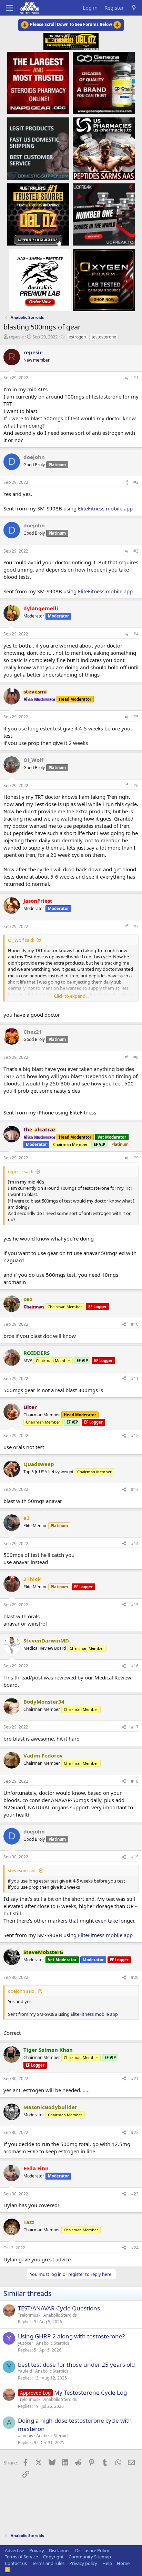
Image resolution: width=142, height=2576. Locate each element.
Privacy (37, 2550)
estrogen (77, 337)
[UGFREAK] (104, 214)
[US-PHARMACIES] (104, 148)
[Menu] (9, 8)
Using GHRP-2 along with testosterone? (71, 2336)
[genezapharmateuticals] (104, 83)
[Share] (126, 378)
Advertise (14, 2550)
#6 (136, 786)
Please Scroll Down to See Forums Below (71, 24)
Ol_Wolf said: (21, 940)
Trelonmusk (29, 2315)
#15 (135, 1605)
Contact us (16, 2563)
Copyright (53, 2557)
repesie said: (21, 1171)
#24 (135, 2248)
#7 (136, 926)
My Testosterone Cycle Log (90, 2392)
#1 (136, 378)
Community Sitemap (90, 2557)
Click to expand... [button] (71, 996)
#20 (135, 1977)
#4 (136, 634)
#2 (136, 482)
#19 (135, 1857)
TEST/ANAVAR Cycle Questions (59, 2308)
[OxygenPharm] (104, 280)
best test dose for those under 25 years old (76, 2364)
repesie (16, 337)
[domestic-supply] (38, 148)
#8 (136, 1057)
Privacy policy (83, 2563)
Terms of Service (21, 2557)
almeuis (26, 2436)
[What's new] (134, 8)
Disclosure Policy (92, 2550)
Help (107, 2563)
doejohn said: (22, 1991)
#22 (135, 2132)
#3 (136, 551)
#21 (135, 2079)
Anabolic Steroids (60, 2315)
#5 (136, 717)
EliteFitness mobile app (105, 508)
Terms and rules (48, 2563)
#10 (135, 1324)
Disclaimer (59, 2550)
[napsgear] (38, 83)
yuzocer (26, 2343)
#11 (135, 1378)
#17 (135, 1727)
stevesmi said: (22, 1870)
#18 (135, 1781)
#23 (135, 2194)
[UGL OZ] (38, 214)
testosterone (104, 337)
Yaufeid (25, 2371)
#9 (136, 1158)
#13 (135, 1489)
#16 (135, 1666)
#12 (135, 1435)
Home (123, 2563)
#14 (135, 1544)
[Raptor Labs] (40, 280)
